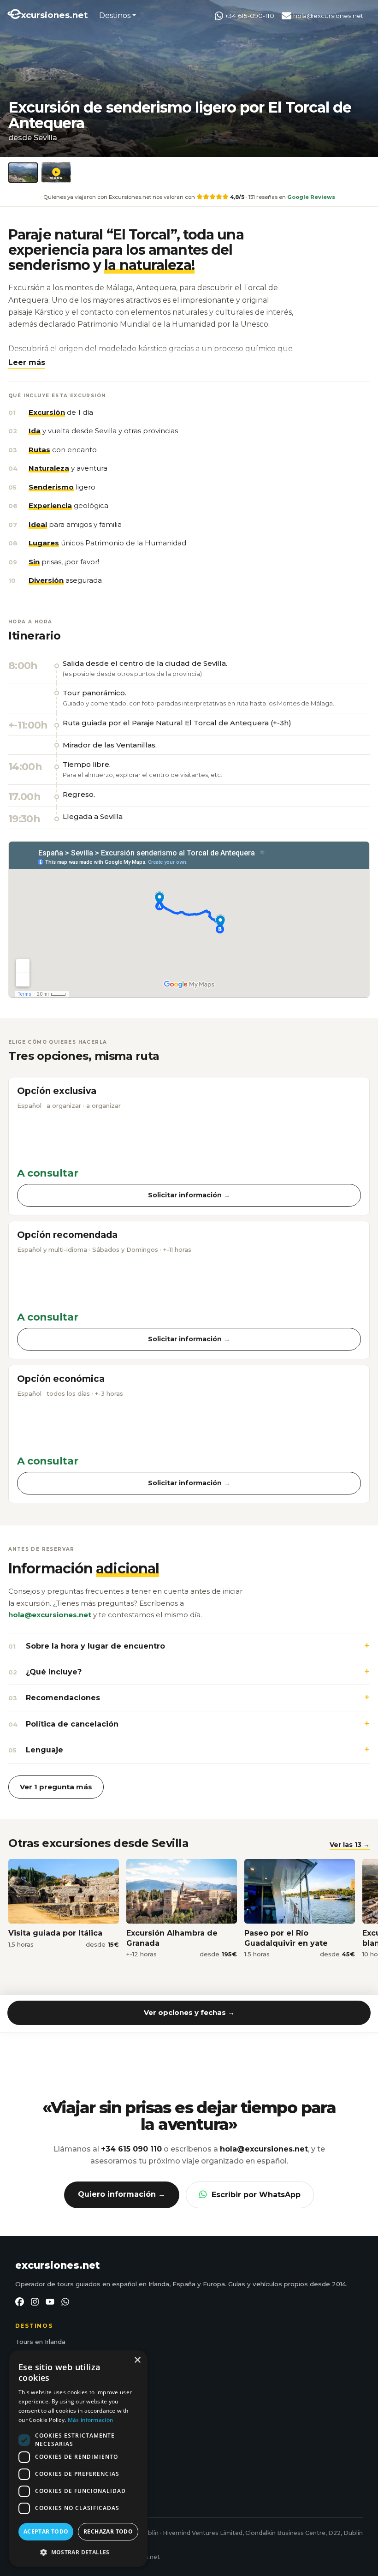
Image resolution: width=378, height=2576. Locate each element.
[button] (27, 362)
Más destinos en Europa (53, 2396)
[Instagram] (35, 2302)
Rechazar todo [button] (108, 2531)
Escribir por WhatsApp (256, 2195)
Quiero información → (122, 2194)
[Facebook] (20, 2302)
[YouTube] (50, 2302)
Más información (91, 2420)
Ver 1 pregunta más (56, 1787)
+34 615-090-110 (249, 16)
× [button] (137, 2360)
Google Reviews (311, 197)
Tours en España (41, 2355)
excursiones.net (58, 2265)
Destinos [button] (115, 15)
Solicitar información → (189, 1195)
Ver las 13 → (350, 1845)
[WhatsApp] (65, 2302)
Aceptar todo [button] (46, 2531)
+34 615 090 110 (131, 2149)
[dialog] (78, 2459)
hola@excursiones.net (327, 16)
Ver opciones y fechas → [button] (189, 2012)
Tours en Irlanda (40, 2342)
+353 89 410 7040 (52, 2452)
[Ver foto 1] (23, 173)
